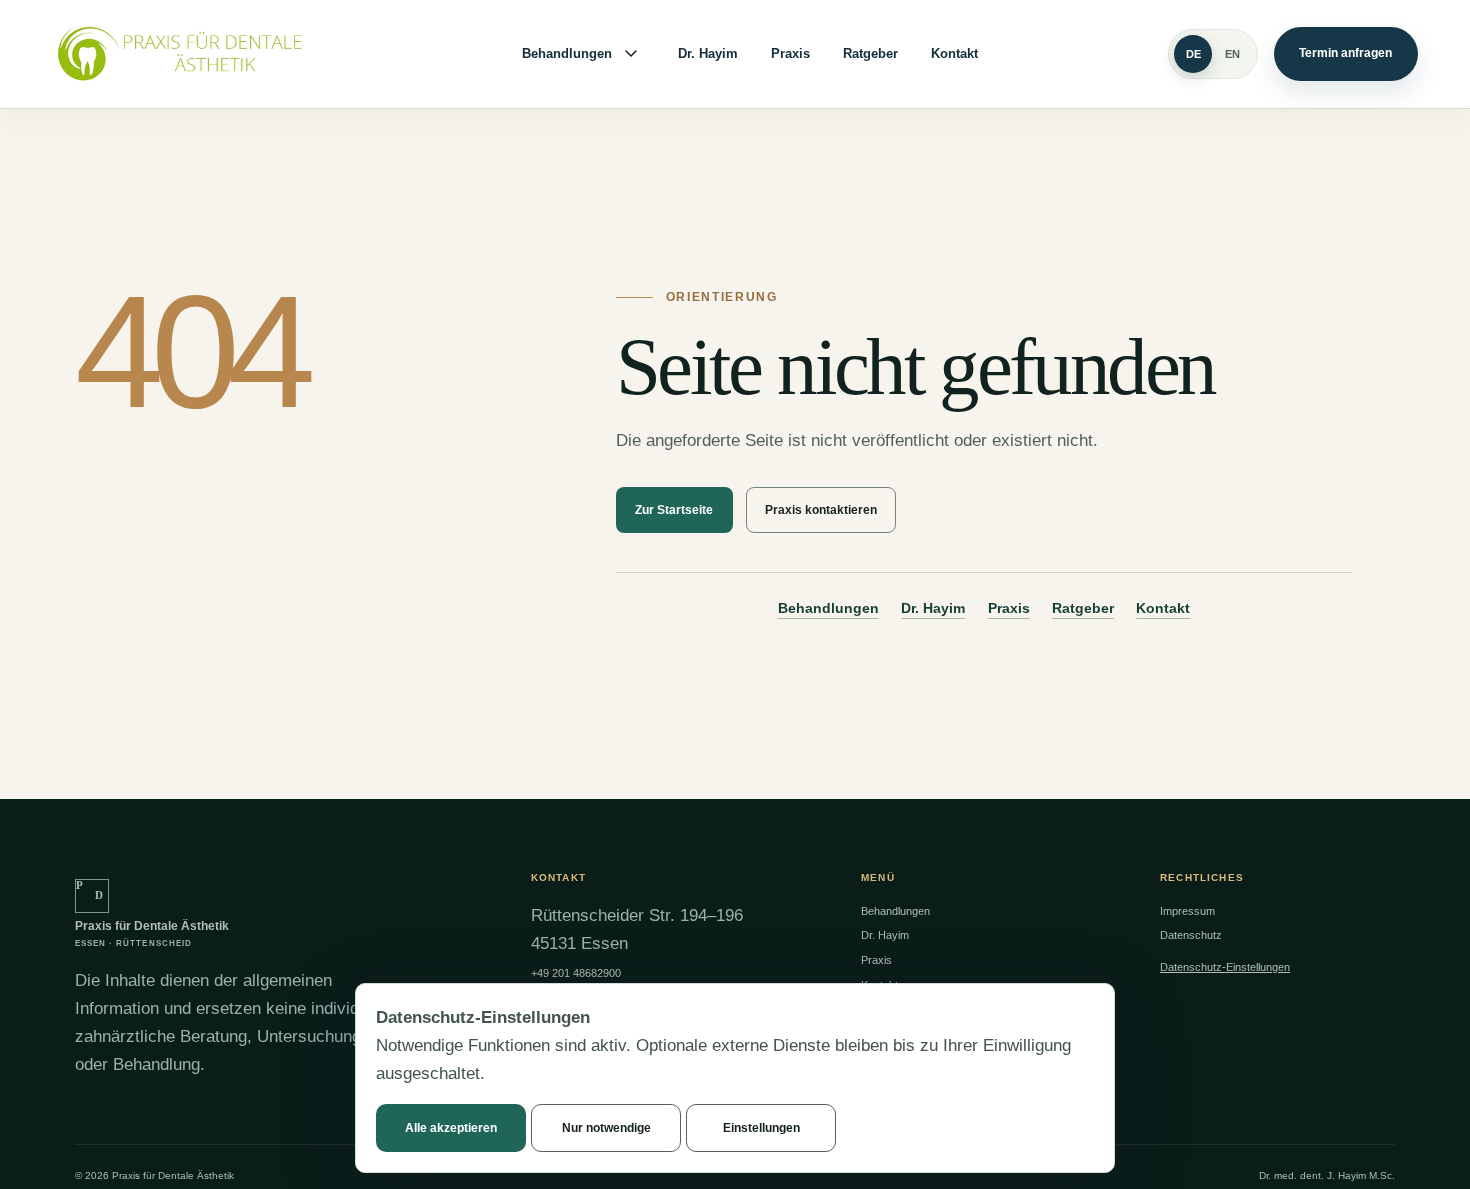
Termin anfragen (1345, 53)
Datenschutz (1191, 935)
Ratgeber (870, 54)
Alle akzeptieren (451, 1128)
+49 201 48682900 (576, 973)
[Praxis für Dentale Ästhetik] (192, 54)
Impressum (1187, 911)
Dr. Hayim (708, 54)
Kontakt (954, 54)
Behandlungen (567, 54)
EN (1232, 54)
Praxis (790, 54)
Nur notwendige (606, 1128)
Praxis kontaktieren (821, 510)
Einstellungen (761, 1128)
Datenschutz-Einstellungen (1225, 967)
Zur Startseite (674, 510)
